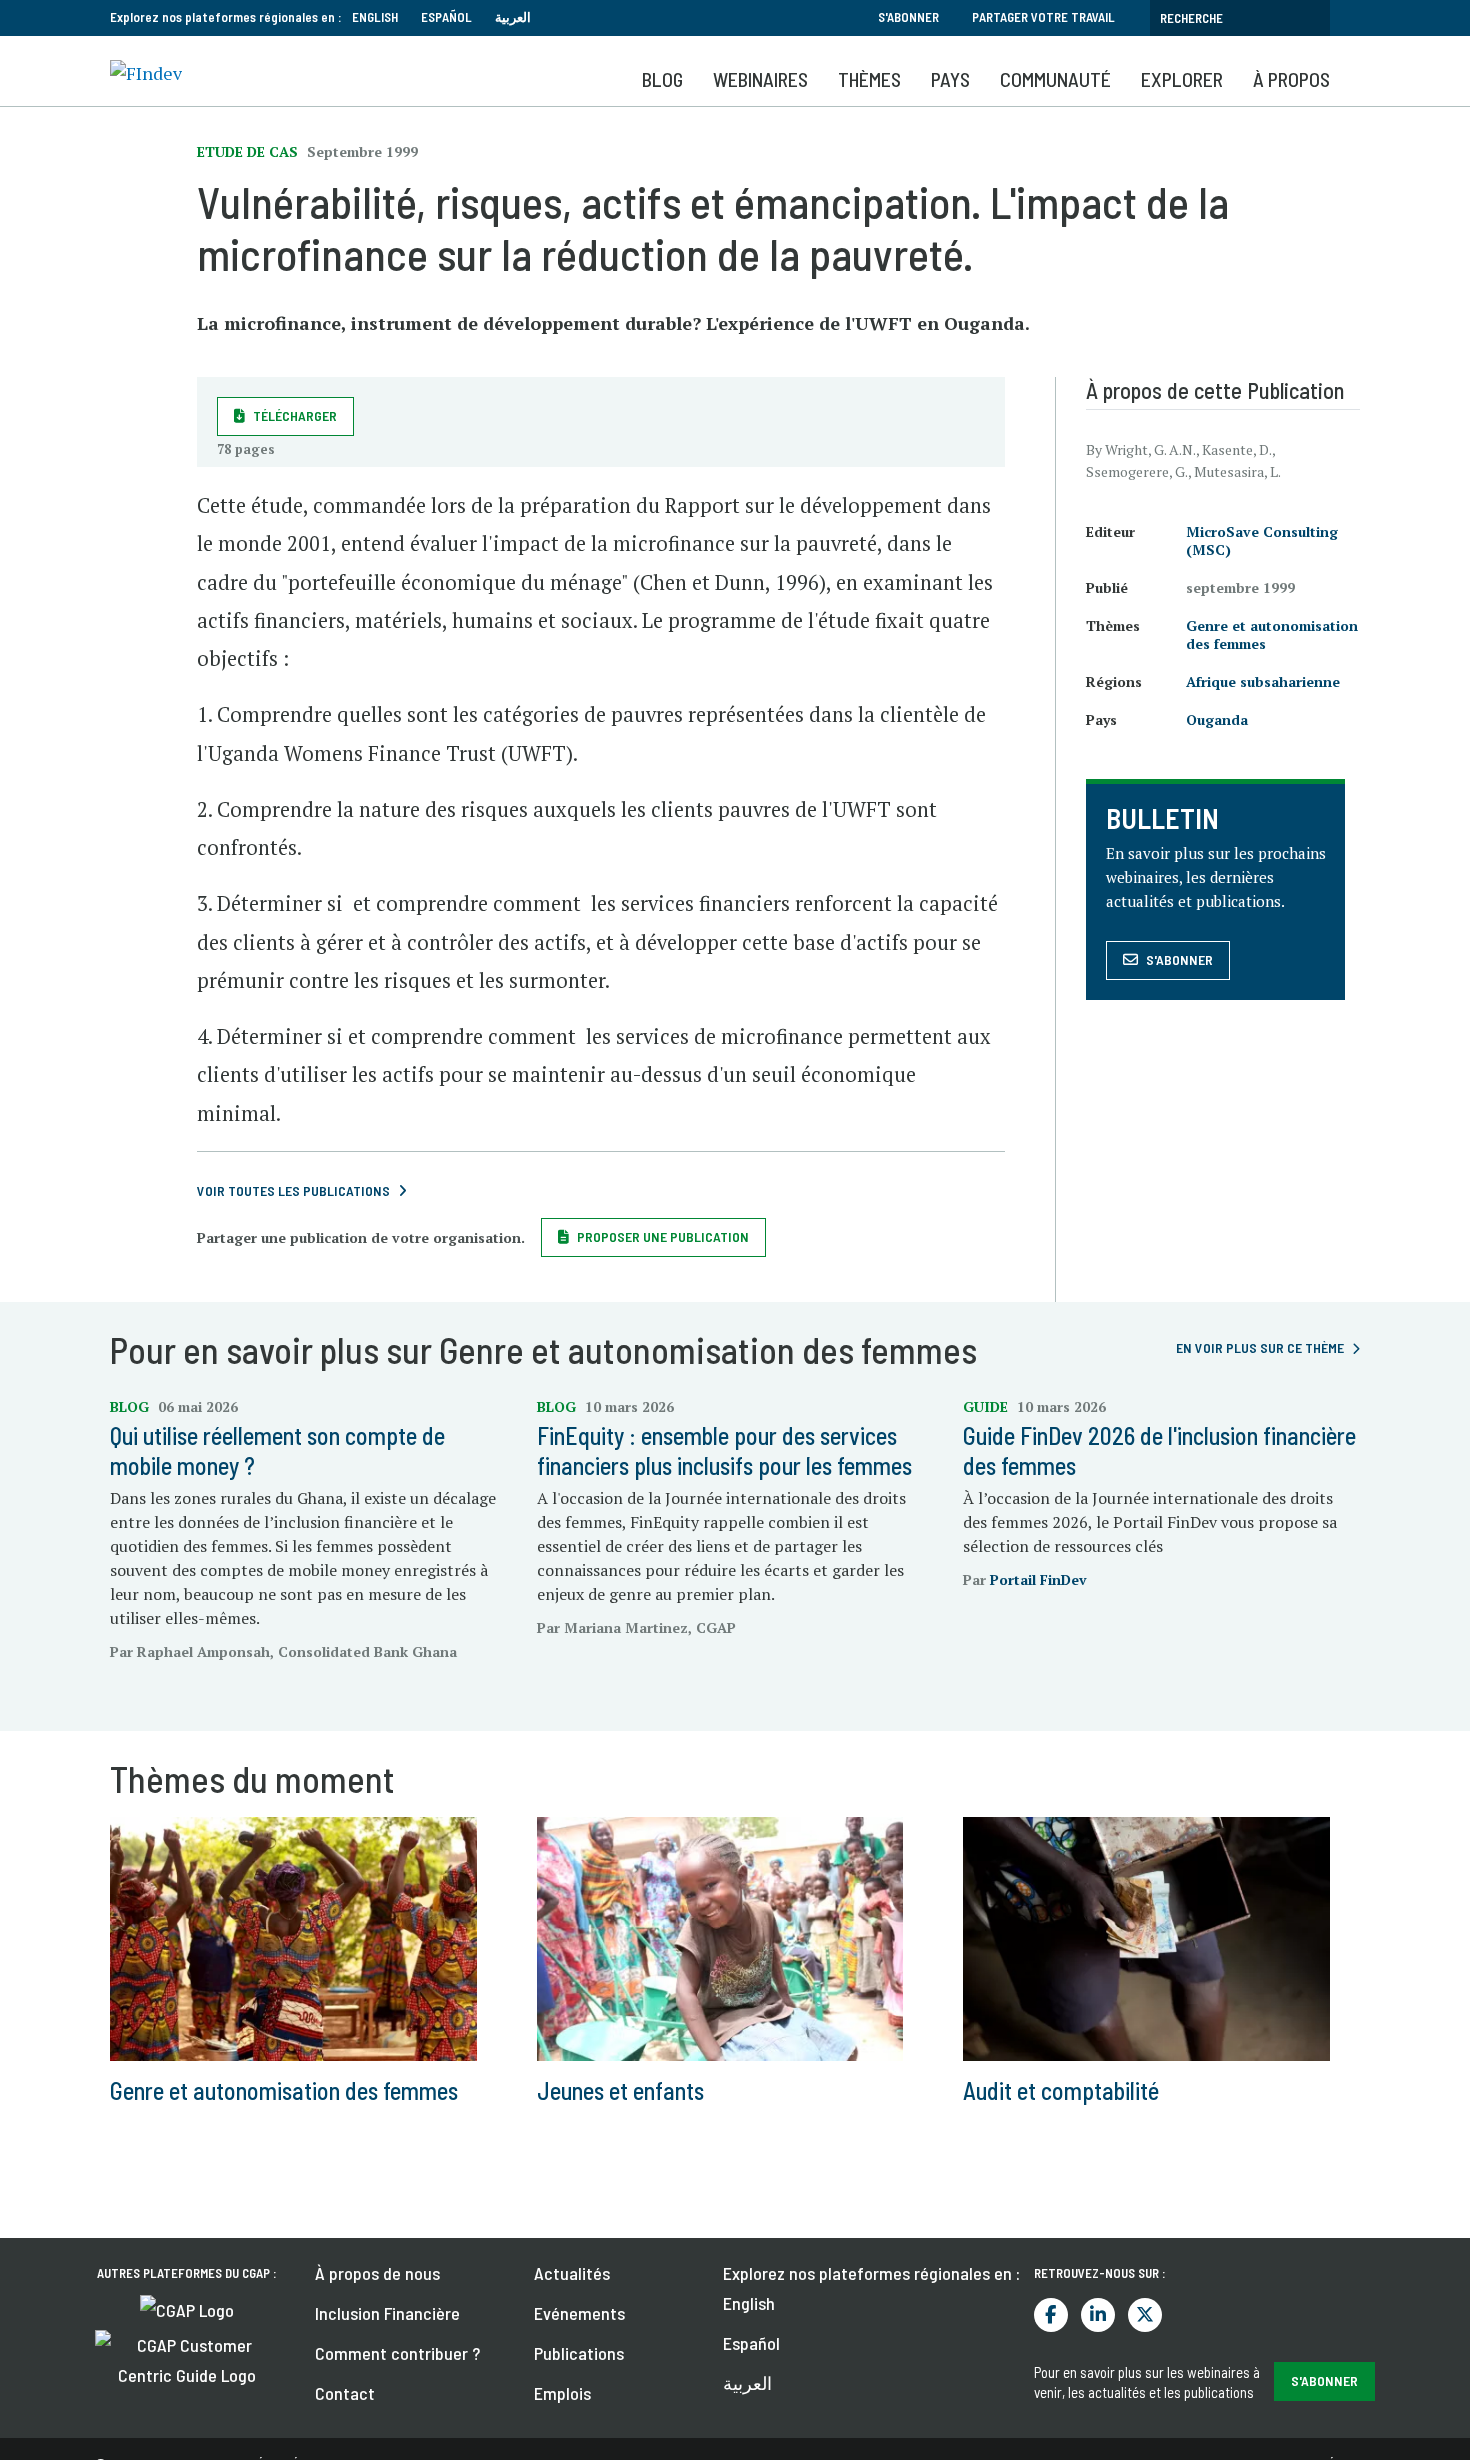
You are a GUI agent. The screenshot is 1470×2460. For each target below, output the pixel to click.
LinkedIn (1098, 2315)
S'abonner (908, 17)
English (375, 17)
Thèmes (869, 79)
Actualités (572, 2273)
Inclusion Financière (387, 2313)
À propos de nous (377, 2273)
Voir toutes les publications (293, 1190)
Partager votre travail (1043, 17)
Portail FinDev (1038, 1579)
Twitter (1145, 2315)
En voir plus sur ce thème (1260, 1347)
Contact (345, 2393)
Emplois (562, 2393)
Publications (579, 2353)
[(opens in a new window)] (187, 2308)
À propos (1291, 79)
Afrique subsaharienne (1263, 681)
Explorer (1182, 79)
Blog (662, 79)
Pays (950, 79)
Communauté (1055, 79)
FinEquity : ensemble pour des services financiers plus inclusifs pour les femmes (724, 1450)
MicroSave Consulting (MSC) (1262, 540)
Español (446, 17)
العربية (513, 17)
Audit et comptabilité (1061, 2090)
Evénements (579, 2313)
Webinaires (760, 79)
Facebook (1051, 2315)
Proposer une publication (663, 1236)
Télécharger (295, 415)
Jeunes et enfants (620, 2090)
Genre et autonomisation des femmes (1272, 634)
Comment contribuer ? (397, 2353)
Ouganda (1217, 719)
